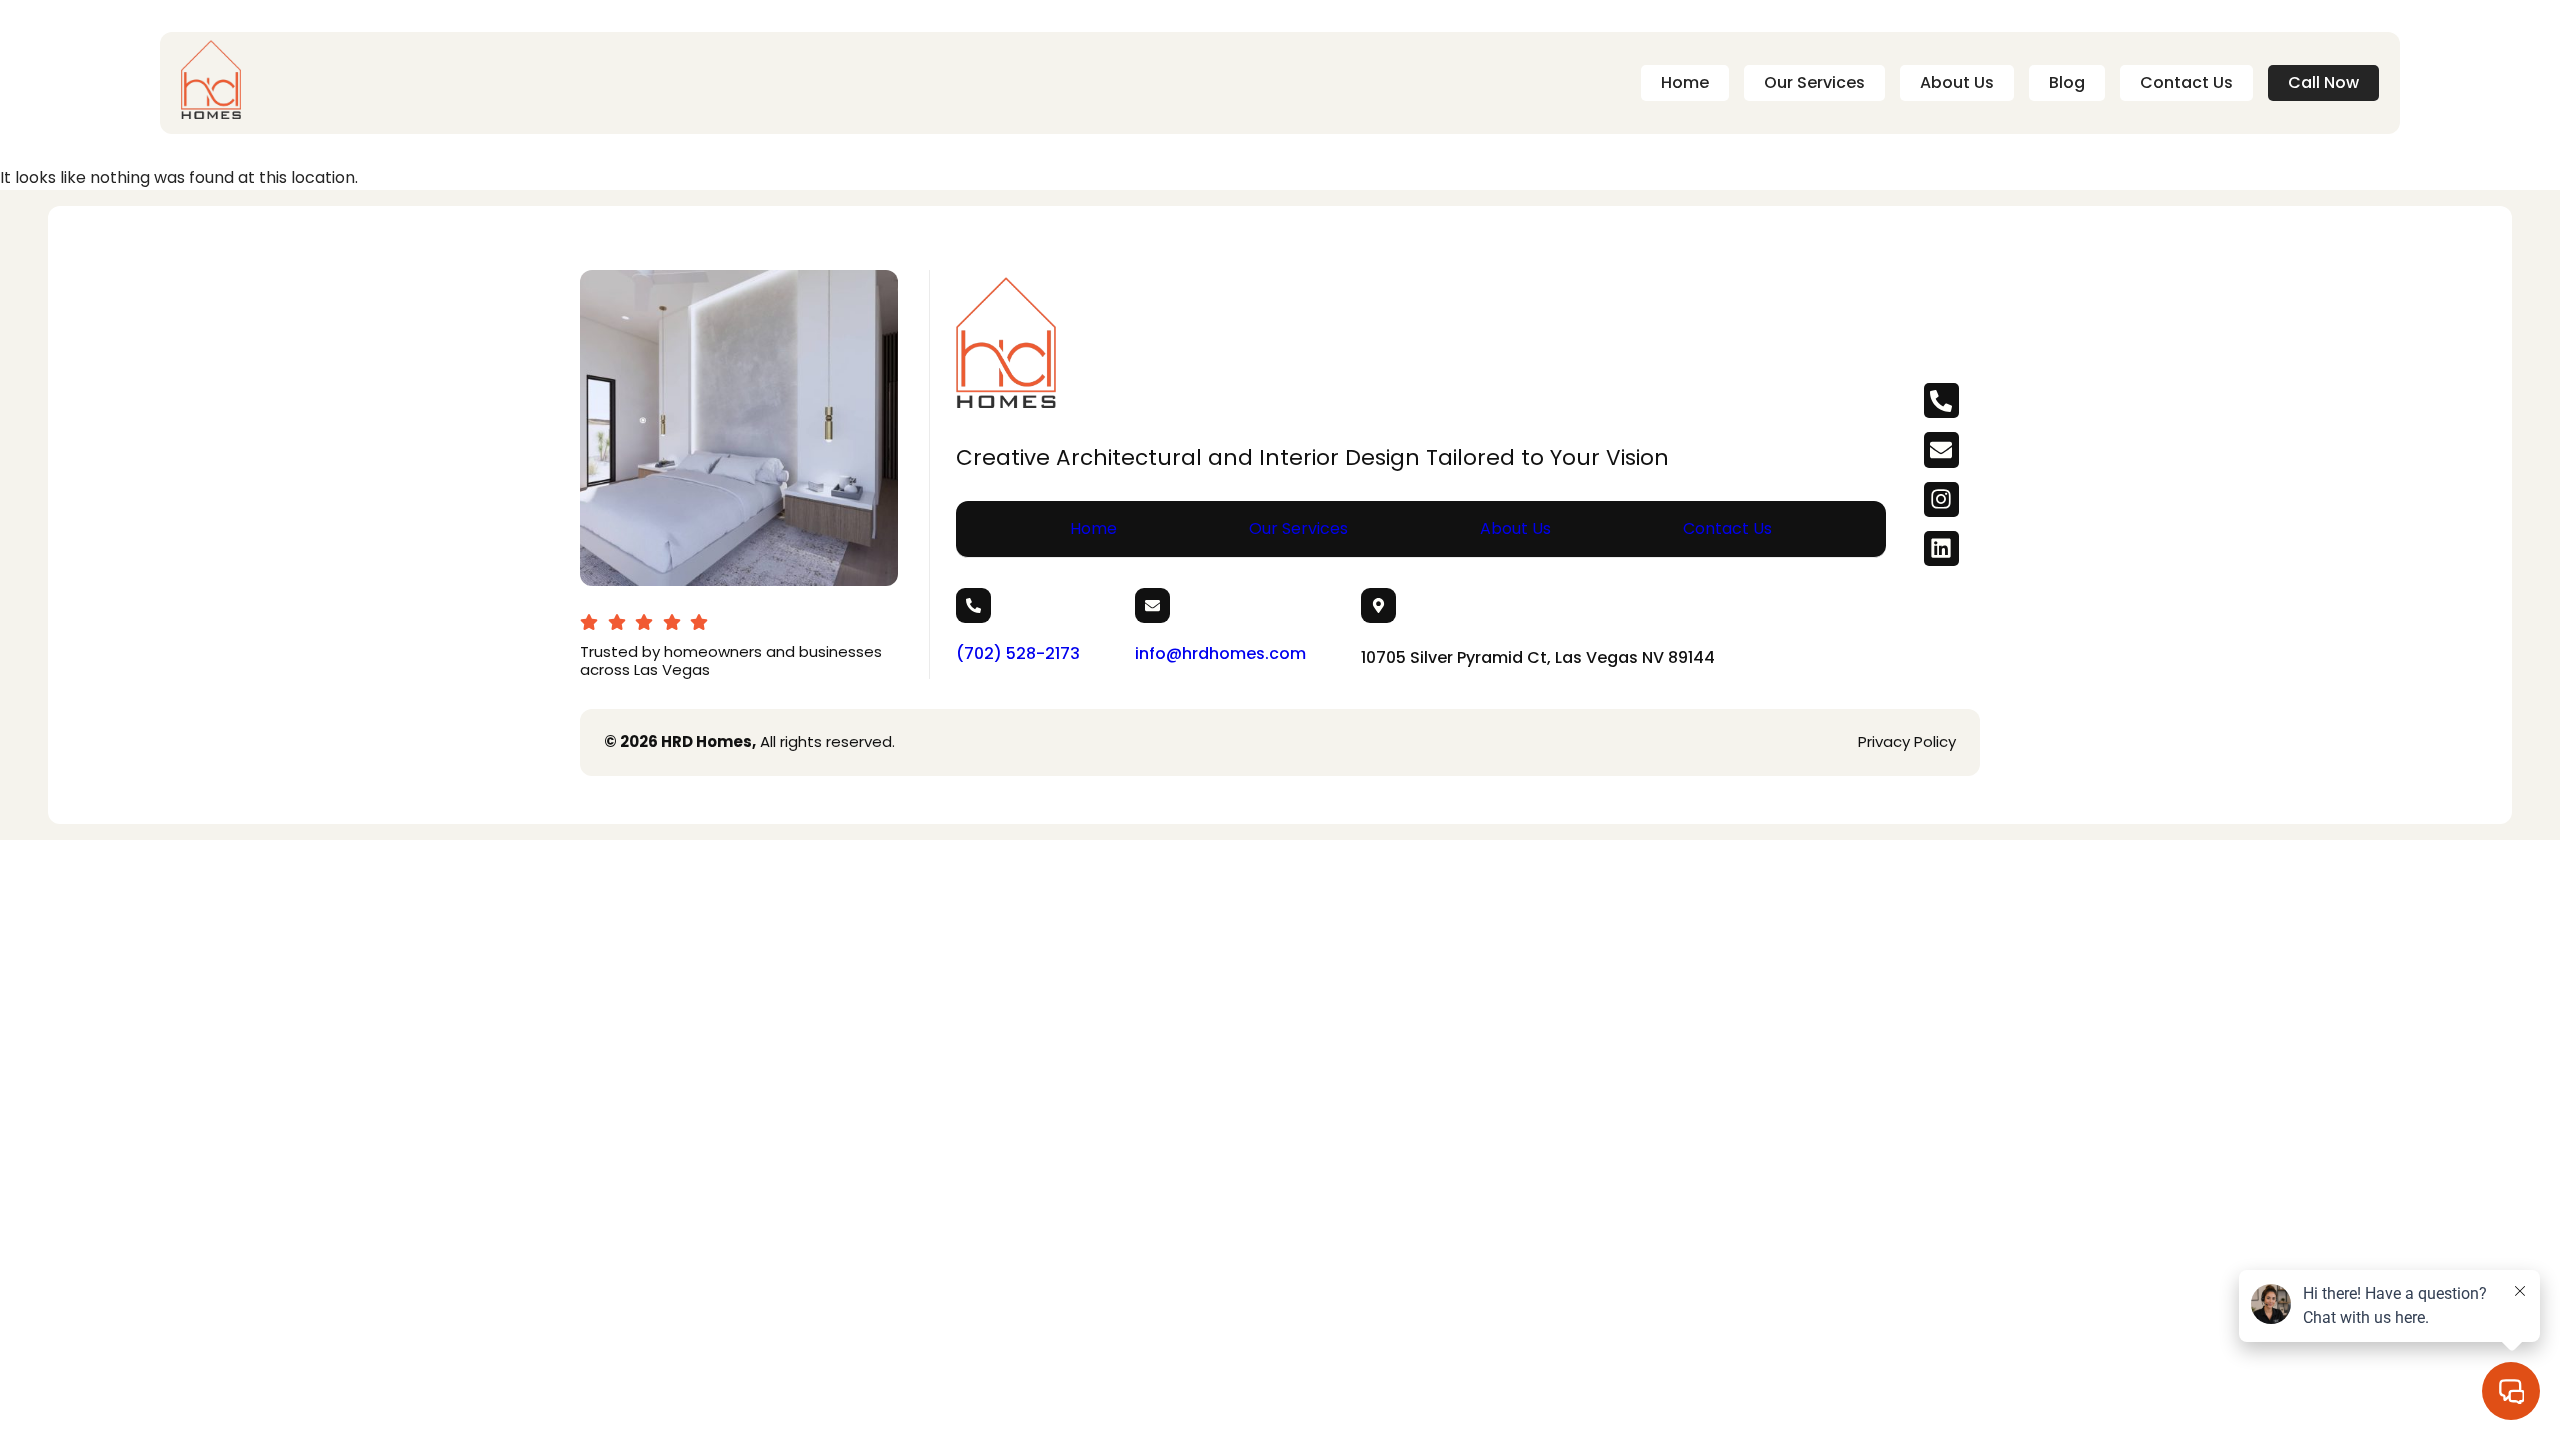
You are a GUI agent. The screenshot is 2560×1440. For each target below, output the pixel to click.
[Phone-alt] (1941, 400)
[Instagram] (1941, 499)
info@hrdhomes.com (1220, 653)
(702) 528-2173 (1018, 653)
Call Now (2323, 82)
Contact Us (2186, 82)
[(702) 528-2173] (973, 605)
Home (1685, 82)
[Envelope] (1941, 449)
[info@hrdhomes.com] (1152, 605)
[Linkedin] (1941, 548)
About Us (1957, 82)
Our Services (1814, 82)
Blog (2067, 82)
